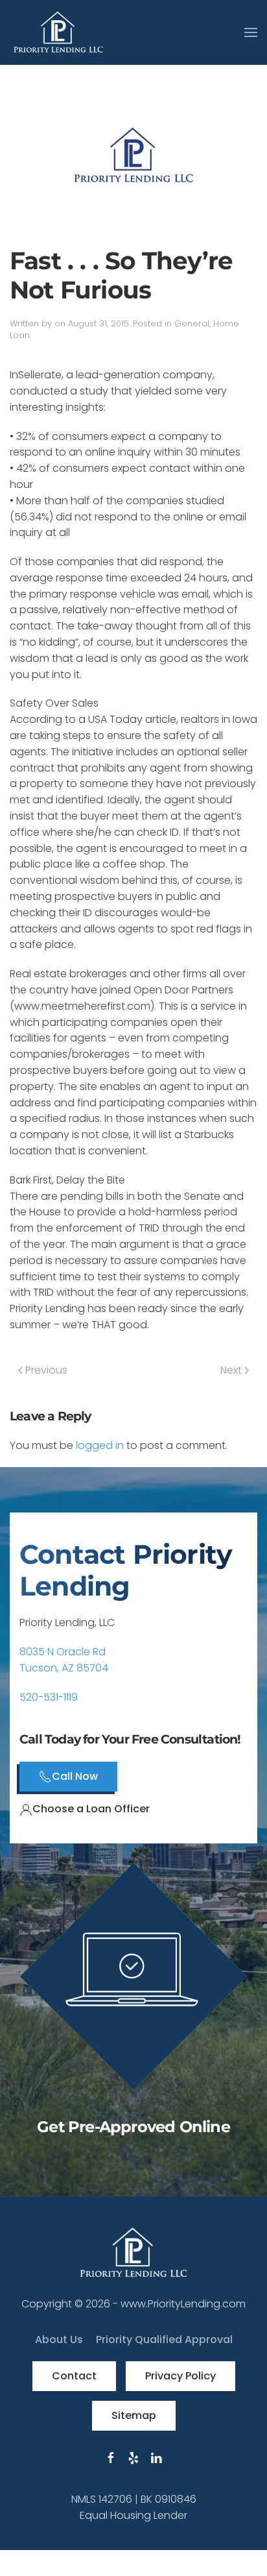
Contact (74, 2376)
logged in (100, 1445)
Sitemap (134, 2415)
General (192, 323)
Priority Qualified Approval (164, 2339)
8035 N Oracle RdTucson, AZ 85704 (64, 1660)
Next (232, 1370)
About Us (59, 2339)
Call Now (75, 1776)
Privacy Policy (180, 2376)
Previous (45, 1370)
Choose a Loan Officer (91, 1809)
